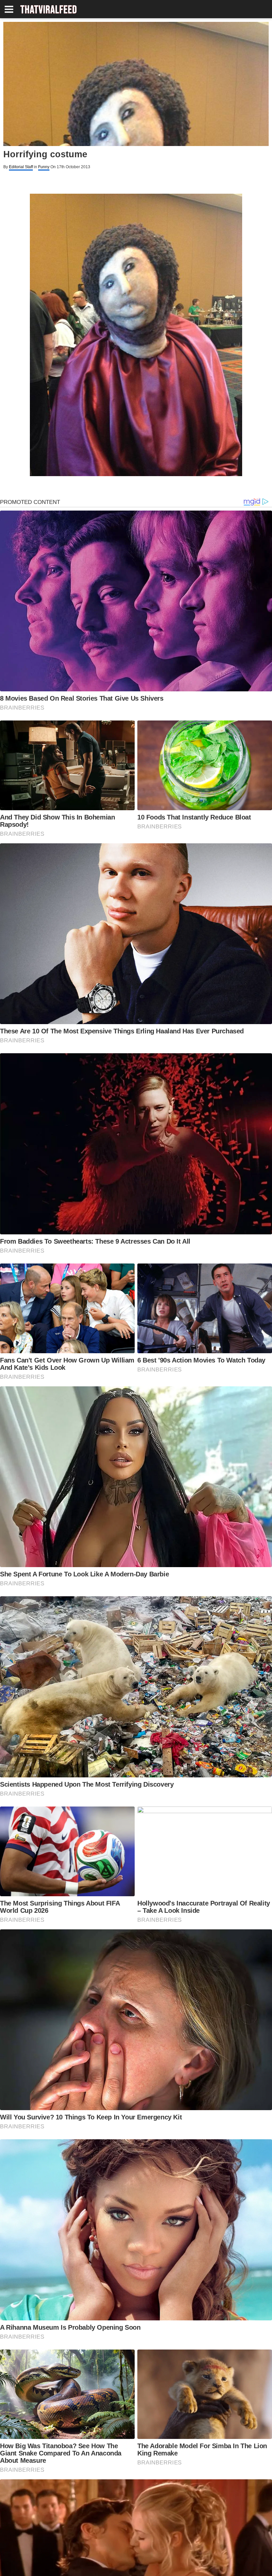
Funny (44, 167)
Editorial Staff (21, 167)
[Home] (49, 10)
